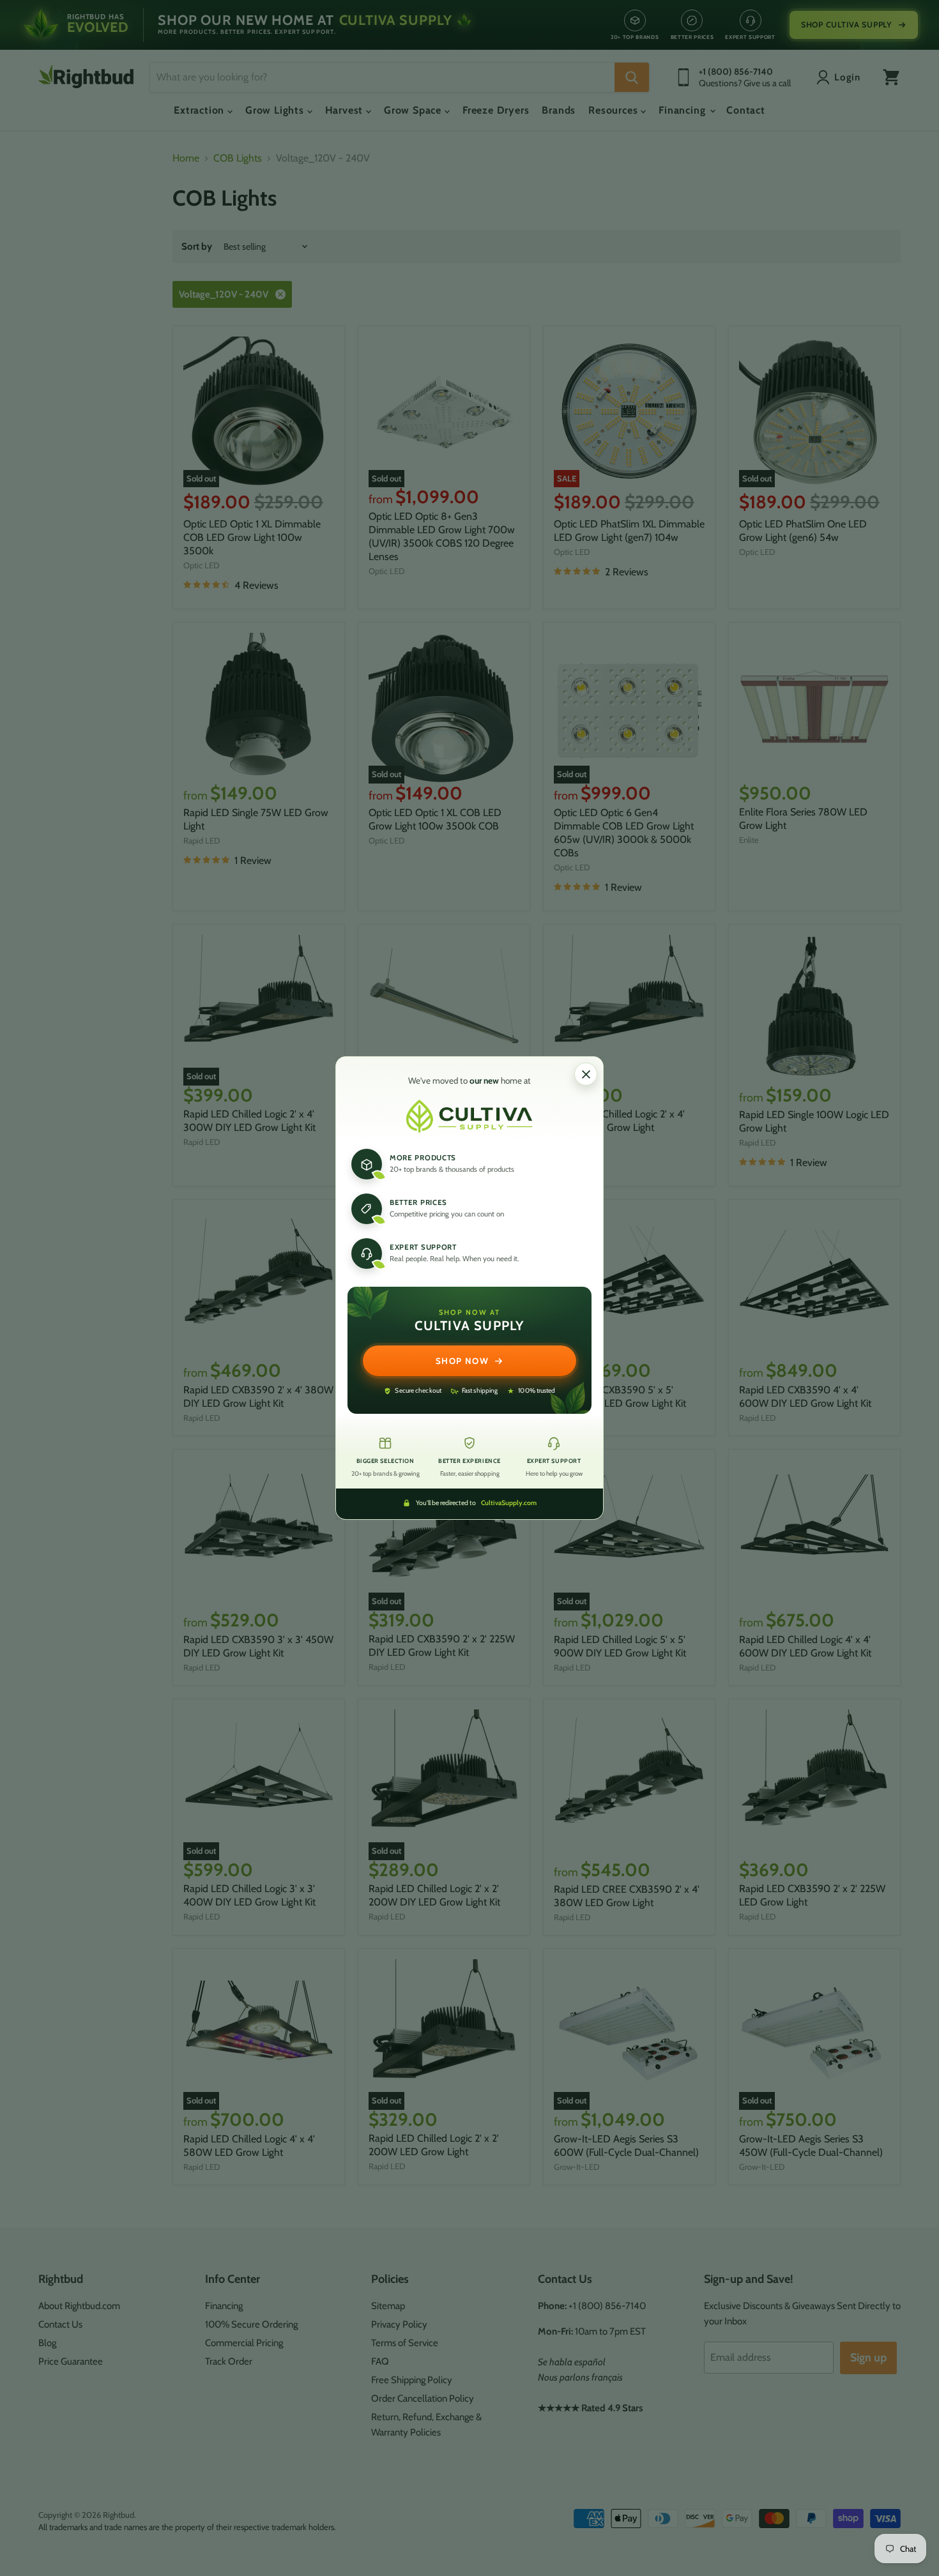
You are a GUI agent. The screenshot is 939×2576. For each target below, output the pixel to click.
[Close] (586, 1074)
